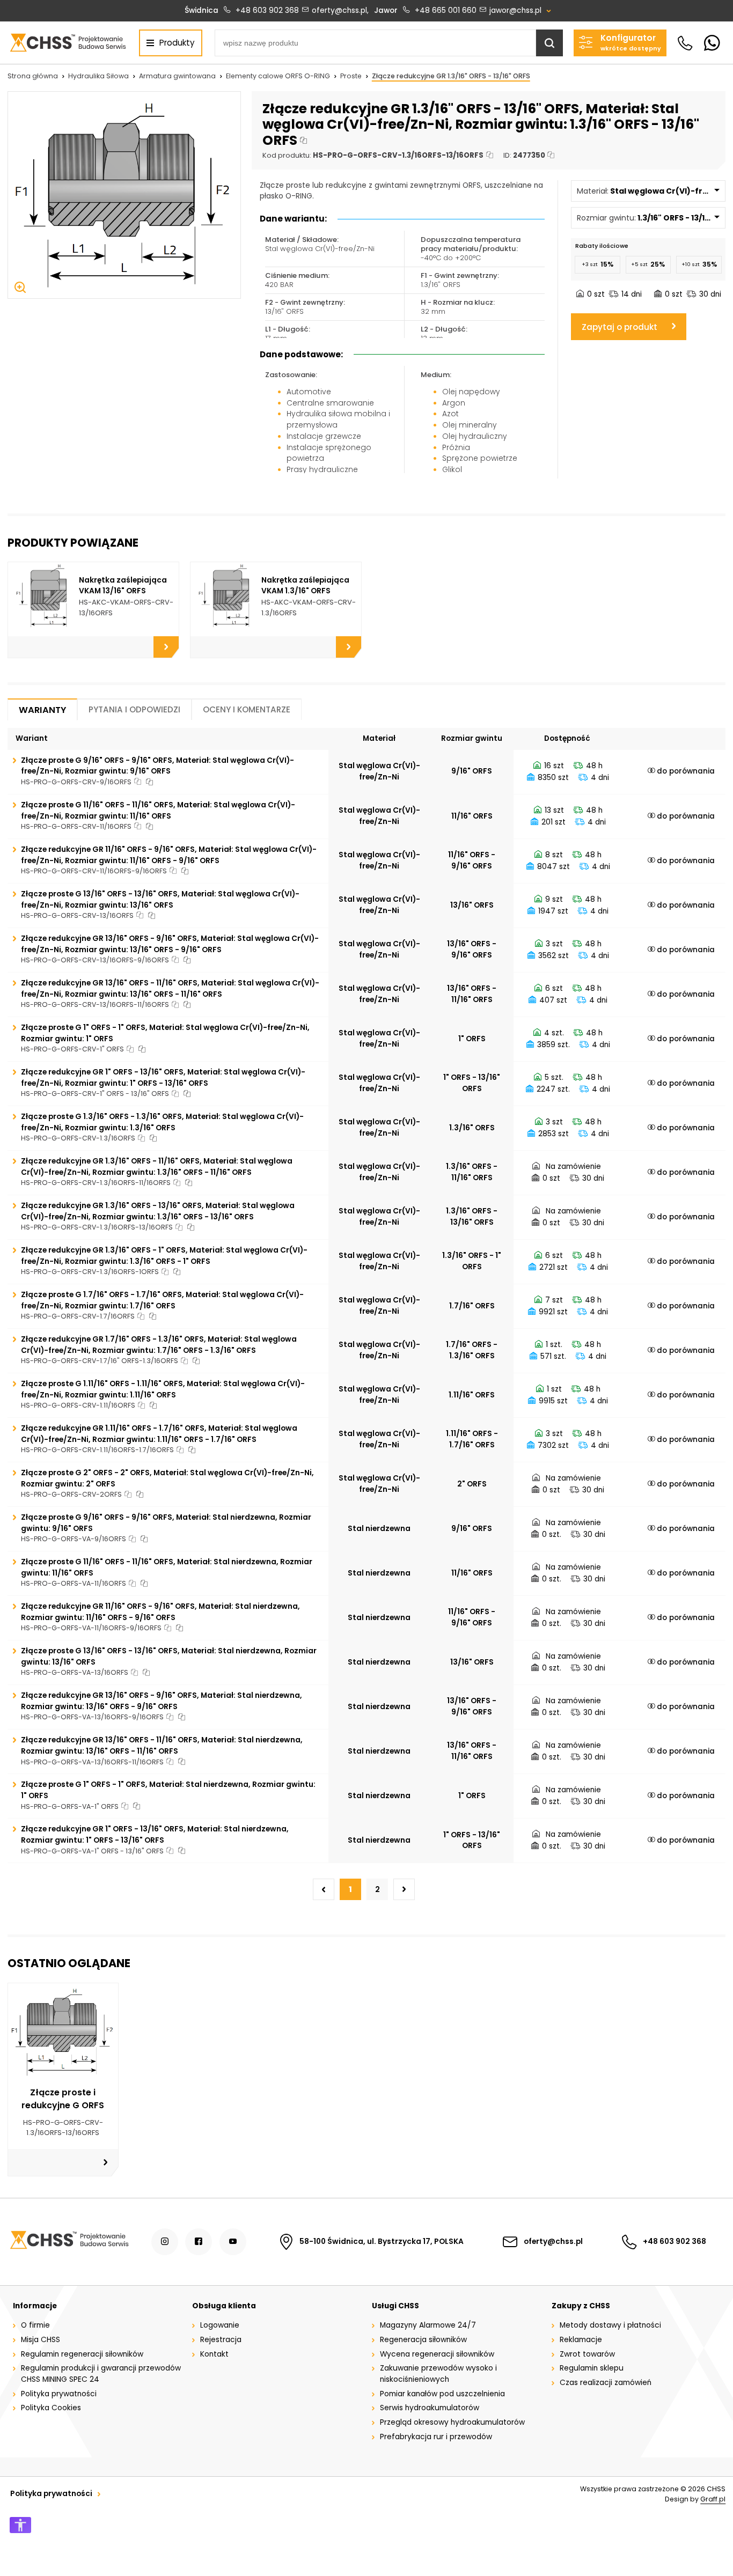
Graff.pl (713, 2499)
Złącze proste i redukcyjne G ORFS (63, 2099)
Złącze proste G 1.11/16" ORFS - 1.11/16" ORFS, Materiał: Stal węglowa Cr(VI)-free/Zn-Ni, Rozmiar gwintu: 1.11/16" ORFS (163, 1389)
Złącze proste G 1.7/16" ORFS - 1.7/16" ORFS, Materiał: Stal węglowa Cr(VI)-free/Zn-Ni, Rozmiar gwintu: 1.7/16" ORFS (162, 1300)
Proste (351, 76)
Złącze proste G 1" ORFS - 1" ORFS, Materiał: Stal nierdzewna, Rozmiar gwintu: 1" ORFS (168, 1790)
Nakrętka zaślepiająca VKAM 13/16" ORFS (123, 586)
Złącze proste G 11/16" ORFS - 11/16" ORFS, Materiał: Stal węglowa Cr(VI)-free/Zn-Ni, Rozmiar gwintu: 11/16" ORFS (158, 811)
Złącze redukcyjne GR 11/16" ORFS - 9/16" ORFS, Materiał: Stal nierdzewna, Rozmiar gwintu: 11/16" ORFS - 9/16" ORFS (160, 1612)
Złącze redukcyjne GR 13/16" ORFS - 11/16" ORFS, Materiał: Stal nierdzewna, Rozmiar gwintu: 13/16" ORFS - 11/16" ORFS (162, 1746)
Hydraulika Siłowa (98, 76)
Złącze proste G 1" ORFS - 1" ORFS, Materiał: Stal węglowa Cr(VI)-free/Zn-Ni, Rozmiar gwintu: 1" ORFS (165, 1033)
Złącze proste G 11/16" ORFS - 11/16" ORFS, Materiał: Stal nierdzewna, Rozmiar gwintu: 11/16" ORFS (167, 1567)
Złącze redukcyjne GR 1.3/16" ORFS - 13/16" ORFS (451, 76)
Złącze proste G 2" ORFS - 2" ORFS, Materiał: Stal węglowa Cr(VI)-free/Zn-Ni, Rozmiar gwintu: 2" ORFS (167, 1478)
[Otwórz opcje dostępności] (20, 2525)
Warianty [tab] (42, 710)
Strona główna (33, 76)
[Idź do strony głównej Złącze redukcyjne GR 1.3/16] (68, 42)
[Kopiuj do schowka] (303, 141)
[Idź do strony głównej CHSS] (69, 2242)
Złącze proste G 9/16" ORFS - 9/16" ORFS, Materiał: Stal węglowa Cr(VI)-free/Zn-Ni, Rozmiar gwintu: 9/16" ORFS (157, 766)
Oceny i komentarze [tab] (247, 709)
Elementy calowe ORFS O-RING (278, 76)
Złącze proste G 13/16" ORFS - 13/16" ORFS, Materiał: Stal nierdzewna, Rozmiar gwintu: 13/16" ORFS (169, 1657)
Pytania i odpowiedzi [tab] (134, 709)
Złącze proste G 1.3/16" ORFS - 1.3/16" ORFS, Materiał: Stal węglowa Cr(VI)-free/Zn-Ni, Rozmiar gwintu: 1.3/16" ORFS (162, 1122)
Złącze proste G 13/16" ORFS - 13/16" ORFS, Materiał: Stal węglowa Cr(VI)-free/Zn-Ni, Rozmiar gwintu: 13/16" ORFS (160, 900)
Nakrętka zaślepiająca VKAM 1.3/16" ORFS (305, 586)
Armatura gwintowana (177, 76)
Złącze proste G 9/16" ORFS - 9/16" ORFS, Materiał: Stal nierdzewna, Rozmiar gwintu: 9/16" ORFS (166, 1523)
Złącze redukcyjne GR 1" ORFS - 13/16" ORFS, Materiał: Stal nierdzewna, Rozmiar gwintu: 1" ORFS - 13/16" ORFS (155, 1835)
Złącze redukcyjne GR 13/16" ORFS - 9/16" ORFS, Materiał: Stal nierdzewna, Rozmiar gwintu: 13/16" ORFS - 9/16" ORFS (162, 1701)
